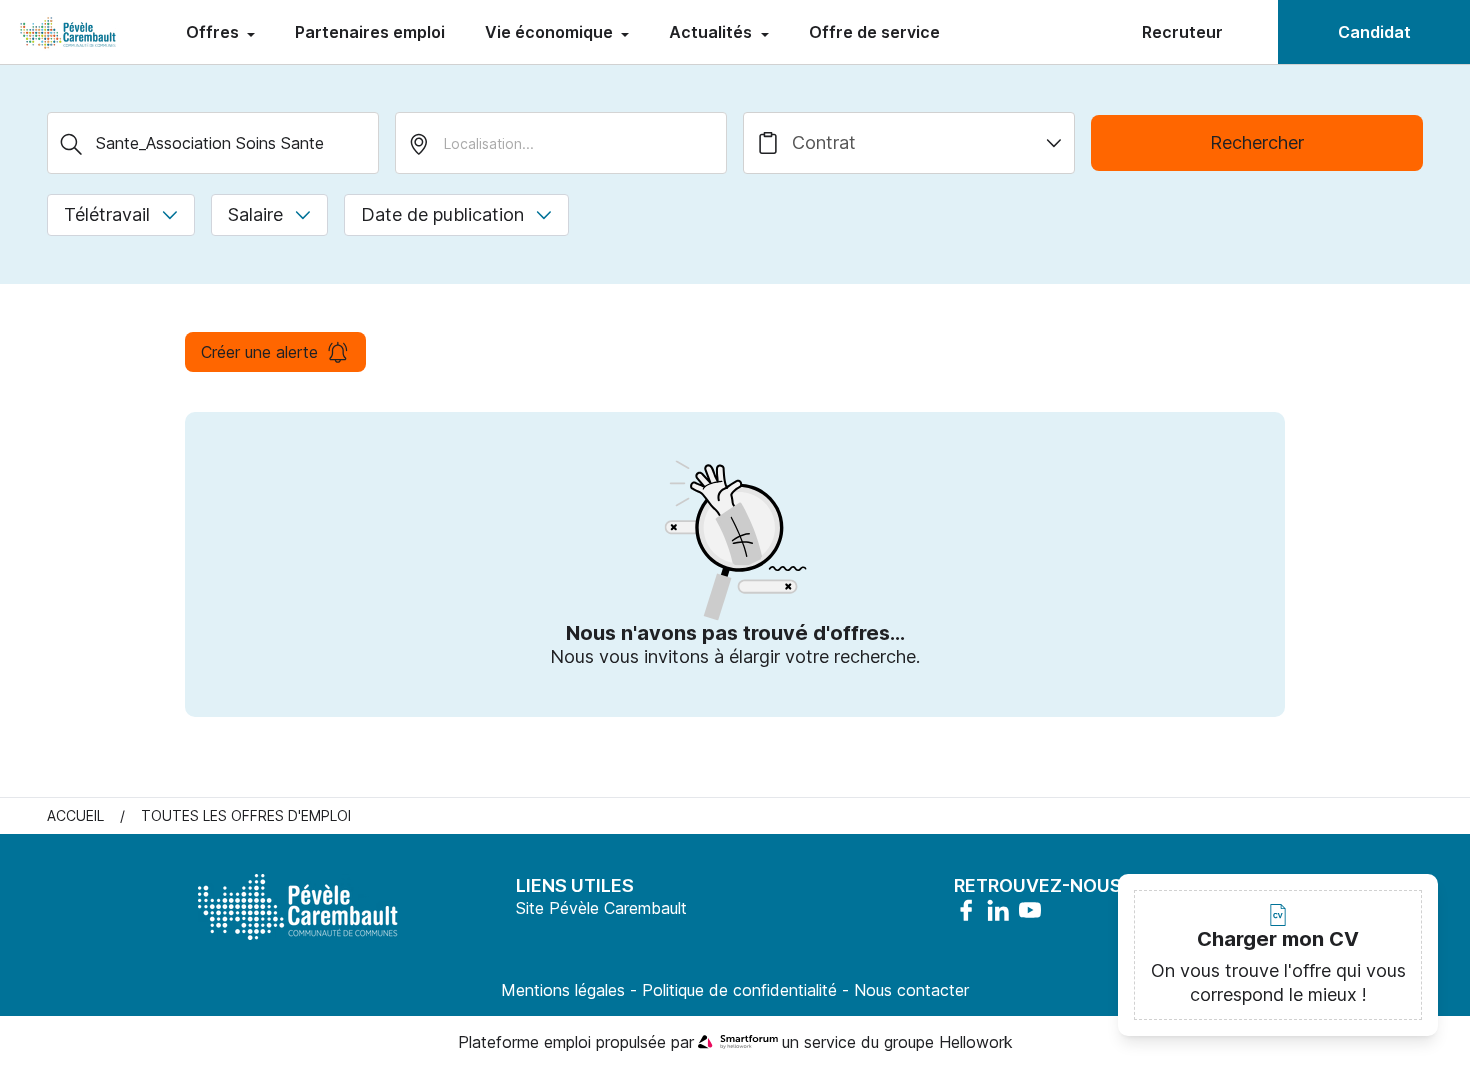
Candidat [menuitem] (1374, 32)
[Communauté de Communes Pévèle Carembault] (69, 32)
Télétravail (107, 214)
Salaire (255, 214)
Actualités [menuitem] (712, 32)
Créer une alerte (259, 352)
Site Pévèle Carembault (601, 908)
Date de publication (442, 214)
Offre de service (874, 32)
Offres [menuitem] (214, 32)
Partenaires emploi (370, 32)
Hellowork (976, 1042)
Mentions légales (563, 990)
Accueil (75, 815)
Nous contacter (911, 990)
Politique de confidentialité (739, 990)
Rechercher (1257, 142)
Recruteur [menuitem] (1182, 32)
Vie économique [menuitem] (551, 32)
